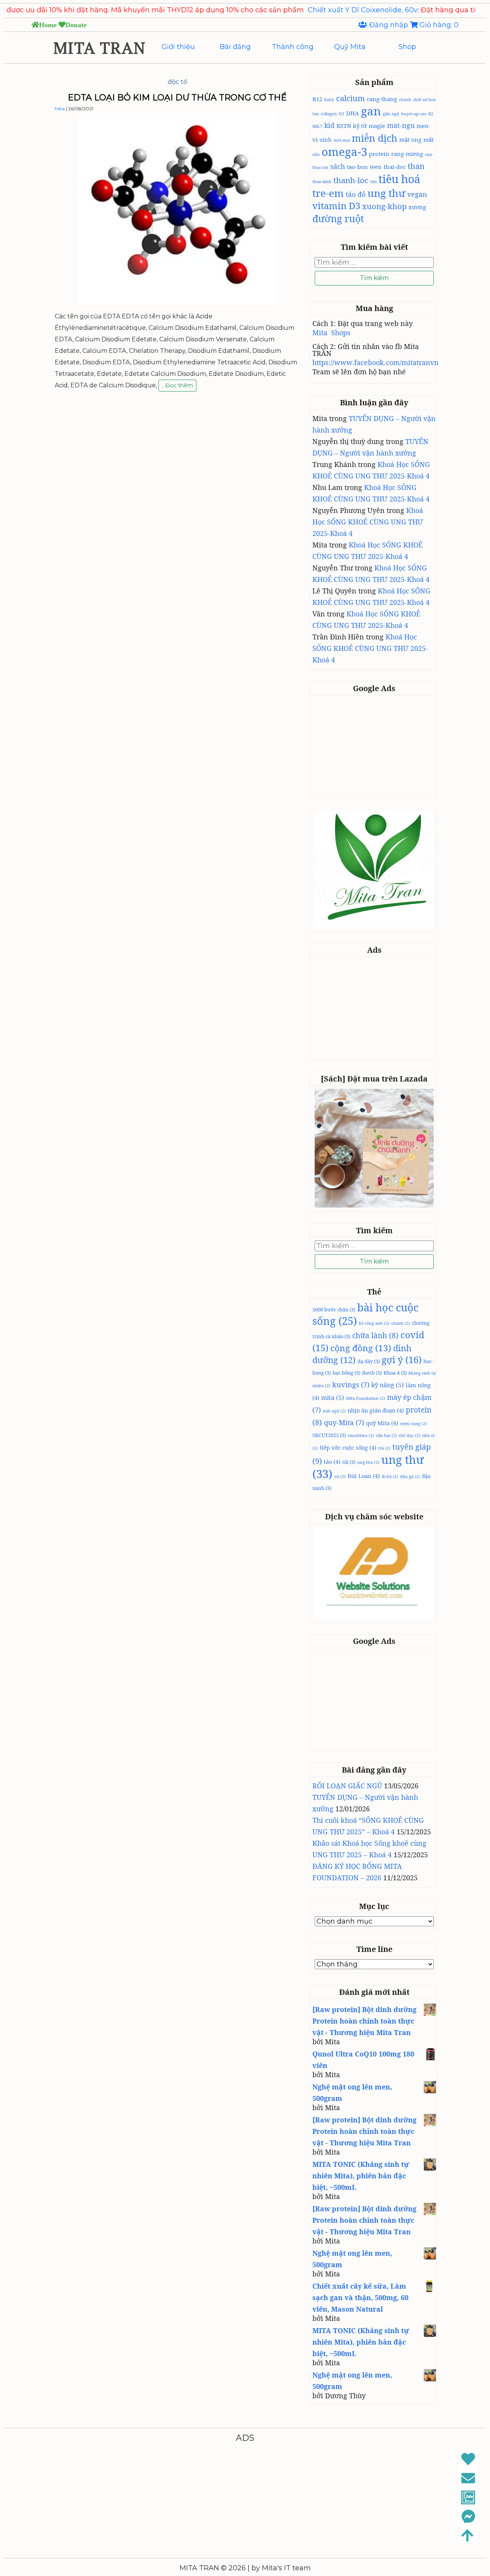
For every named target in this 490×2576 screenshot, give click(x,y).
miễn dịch (375, 138)
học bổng (346, 1373)
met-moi (342, 140)
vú (340, 1476)
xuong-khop (384, 206)
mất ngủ (334, 1411)
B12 (317, 99)
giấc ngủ (391, 114)
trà (384, 1448)
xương (417, 207)
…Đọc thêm (177, 387)
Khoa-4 (395, 1373)
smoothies (361, 1435)
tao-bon (357, 167)
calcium (350, 98)
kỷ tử (360, 126)
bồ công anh (374, 1323)
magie (377, 126)
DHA (353, 113)
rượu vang (413, 1424)
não (316, 154)
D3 (341, 114)
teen (376, 167)
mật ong (410, 139)
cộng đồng (361, 1348)
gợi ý (402, 1359)
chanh (405, 100)
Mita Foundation (366, 1398)
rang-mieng (407, 154)
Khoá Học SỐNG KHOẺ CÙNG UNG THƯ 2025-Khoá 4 (368, 522)
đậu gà (410, 1476)
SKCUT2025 (329, 1435)
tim (373, 182)
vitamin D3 (336, 206)
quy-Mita (344, 1422)
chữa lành (375, 1336)
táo (332, 1462)
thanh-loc (351, 180)
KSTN (344, 126)
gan (371, 111)
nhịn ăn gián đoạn (376, 1410)
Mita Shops (331, 333)
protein (379, 154)
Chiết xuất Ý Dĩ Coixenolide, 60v (308, 10)
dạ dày (369, 1361)
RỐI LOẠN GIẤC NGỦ (347, 1786)
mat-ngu (401, 125)
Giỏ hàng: (438, 25)
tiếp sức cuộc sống (348, 1447)
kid (329, 125)
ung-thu (368, 1462)
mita (333, 1398)
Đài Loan (364, 1476)
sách (338, 166)
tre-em (328, 193)
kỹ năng (388, 1385)
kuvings (351, 1385)
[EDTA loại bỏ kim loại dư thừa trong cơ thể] (177, 303)
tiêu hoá (399, 179)
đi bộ (390, 1476)
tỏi (349, 1462)
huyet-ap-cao (414, 114)
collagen (329, 114)
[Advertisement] (376, 746)
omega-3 (344, 152)
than (416, 166)
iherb (372, 1373)
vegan (417, 194)
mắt (429, 139)
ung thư (386, 193)
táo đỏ (356, 194)
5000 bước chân (334, 1309)
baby (329, 100)
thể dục (410, 1435)
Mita (60, 109)
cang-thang (382, 99)
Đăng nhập (389, 25)
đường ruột (338, 218)
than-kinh (322, 182)
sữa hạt (386, 1435)
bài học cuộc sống (365, 1314)
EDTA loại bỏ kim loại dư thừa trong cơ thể (177, 98)
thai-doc (395, 167)
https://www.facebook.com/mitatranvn (376, 362)
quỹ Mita (382, 1423)
